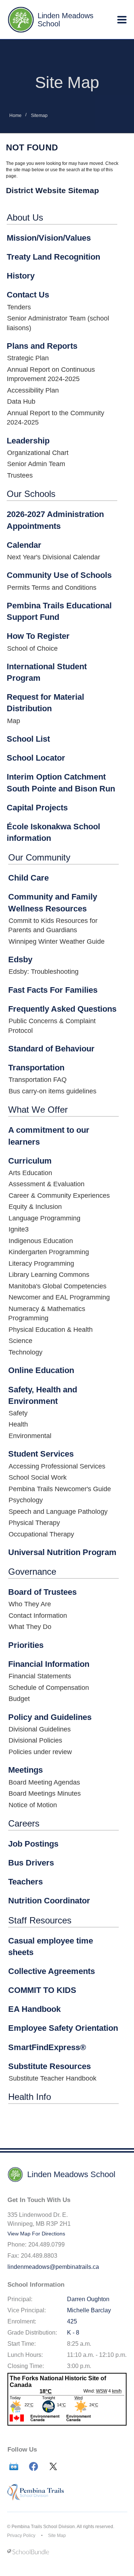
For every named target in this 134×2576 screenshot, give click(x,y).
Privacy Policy (21, 2536)
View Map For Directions (36, 2234)
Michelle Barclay (89, 2310)
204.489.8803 (39, 2256)
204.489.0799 (47, 2245)
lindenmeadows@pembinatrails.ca (53, 2267)
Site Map (57, 2536)
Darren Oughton (88, 2299)
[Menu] (122, 20)
